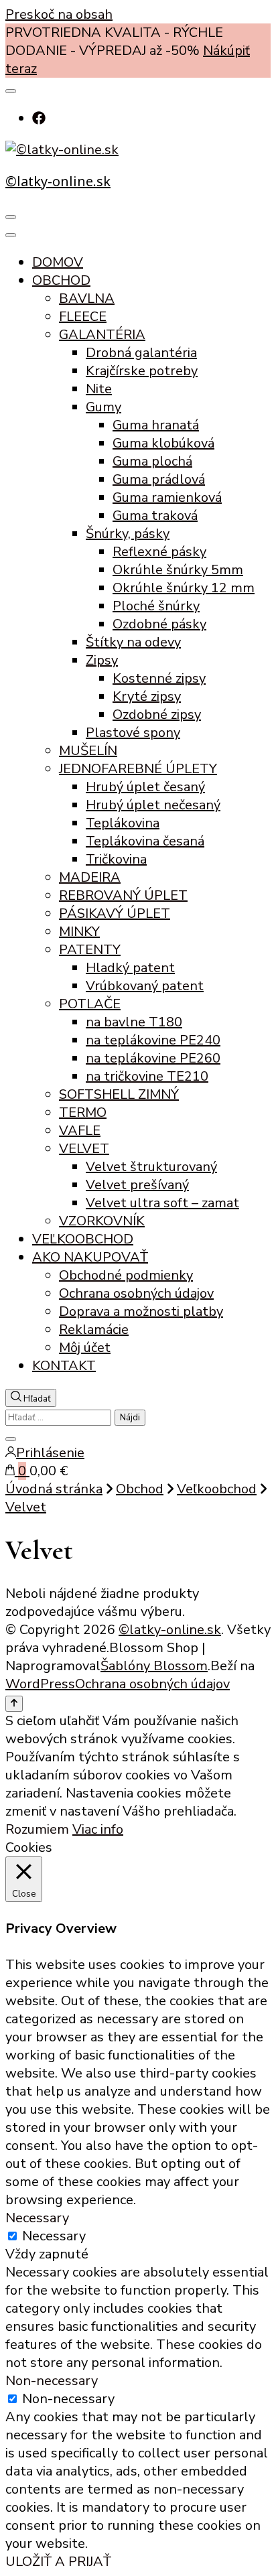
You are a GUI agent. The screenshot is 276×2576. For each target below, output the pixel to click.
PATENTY (90, 950)
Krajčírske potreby (142, 371)
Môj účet (85, 1348)
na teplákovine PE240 (153, 1040)
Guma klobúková (163, 443)
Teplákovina (123, 823)
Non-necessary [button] (52, 2381)
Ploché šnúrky (156, 606)
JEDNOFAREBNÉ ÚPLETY (138, 769)
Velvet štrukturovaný (151, 1167)
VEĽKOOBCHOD (83, 1239)
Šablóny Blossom (154, 1666)
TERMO (83, 1112)
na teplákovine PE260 (153, 1058)
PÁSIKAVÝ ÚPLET (115, 913)
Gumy (103, 407)
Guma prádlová (159, 479)
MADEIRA (90, 877)
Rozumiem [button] (37, 1829)
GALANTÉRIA (102, 335)
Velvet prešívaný (137, 1185)
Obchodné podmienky (126, 1275)
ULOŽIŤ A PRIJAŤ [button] (58, 2562)
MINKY (79, 932)
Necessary (54, 2236)
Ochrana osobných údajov (136, 1293)
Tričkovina (116, 859)
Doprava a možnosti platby (141, 1311)
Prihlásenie (50, 1453)
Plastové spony (133, 733)
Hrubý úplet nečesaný (153, 805)
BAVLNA (87, 298)
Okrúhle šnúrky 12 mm (184, 588)
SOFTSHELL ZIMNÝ (119, 1094)
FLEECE (83, 317)
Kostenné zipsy (159, 678)
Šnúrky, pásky (128, 534)
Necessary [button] (37, 2218)
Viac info (98, 1829)
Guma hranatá (156, 425)
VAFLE (80, 1131)
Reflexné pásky (159, 552)
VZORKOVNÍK (102, 1221)
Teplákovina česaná (145, 841)
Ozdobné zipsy (157, 715)
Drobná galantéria (141, 353)
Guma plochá (152, 461)
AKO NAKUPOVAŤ (90, 1257)
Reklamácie (94, 1330)
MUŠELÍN (88, 751)
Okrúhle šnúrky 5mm (178, 570)
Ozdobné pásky (159, 624)
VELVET (84, 1149)
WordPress (40, 1684)
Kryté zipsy (147, 696)
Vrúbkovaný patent (145, 986)
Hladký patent (130, 968)
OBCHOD (61, 280)
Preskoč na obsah (59, 14)
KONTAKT (64, 1366)
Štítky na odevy (133, 642)
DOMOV (58, 262)
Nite (99, 389)
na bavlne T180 (134, 1022)
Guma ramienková (167, 497)
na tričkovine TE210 (147, 1076)
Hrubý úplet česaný (145, 787)
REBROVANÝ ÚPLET (123, 895)
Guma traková (155, 516)
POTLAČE (90, 1004)
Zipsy (102, 660)
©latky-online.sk (58, 181)
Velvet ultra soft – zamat (162, 1203)
